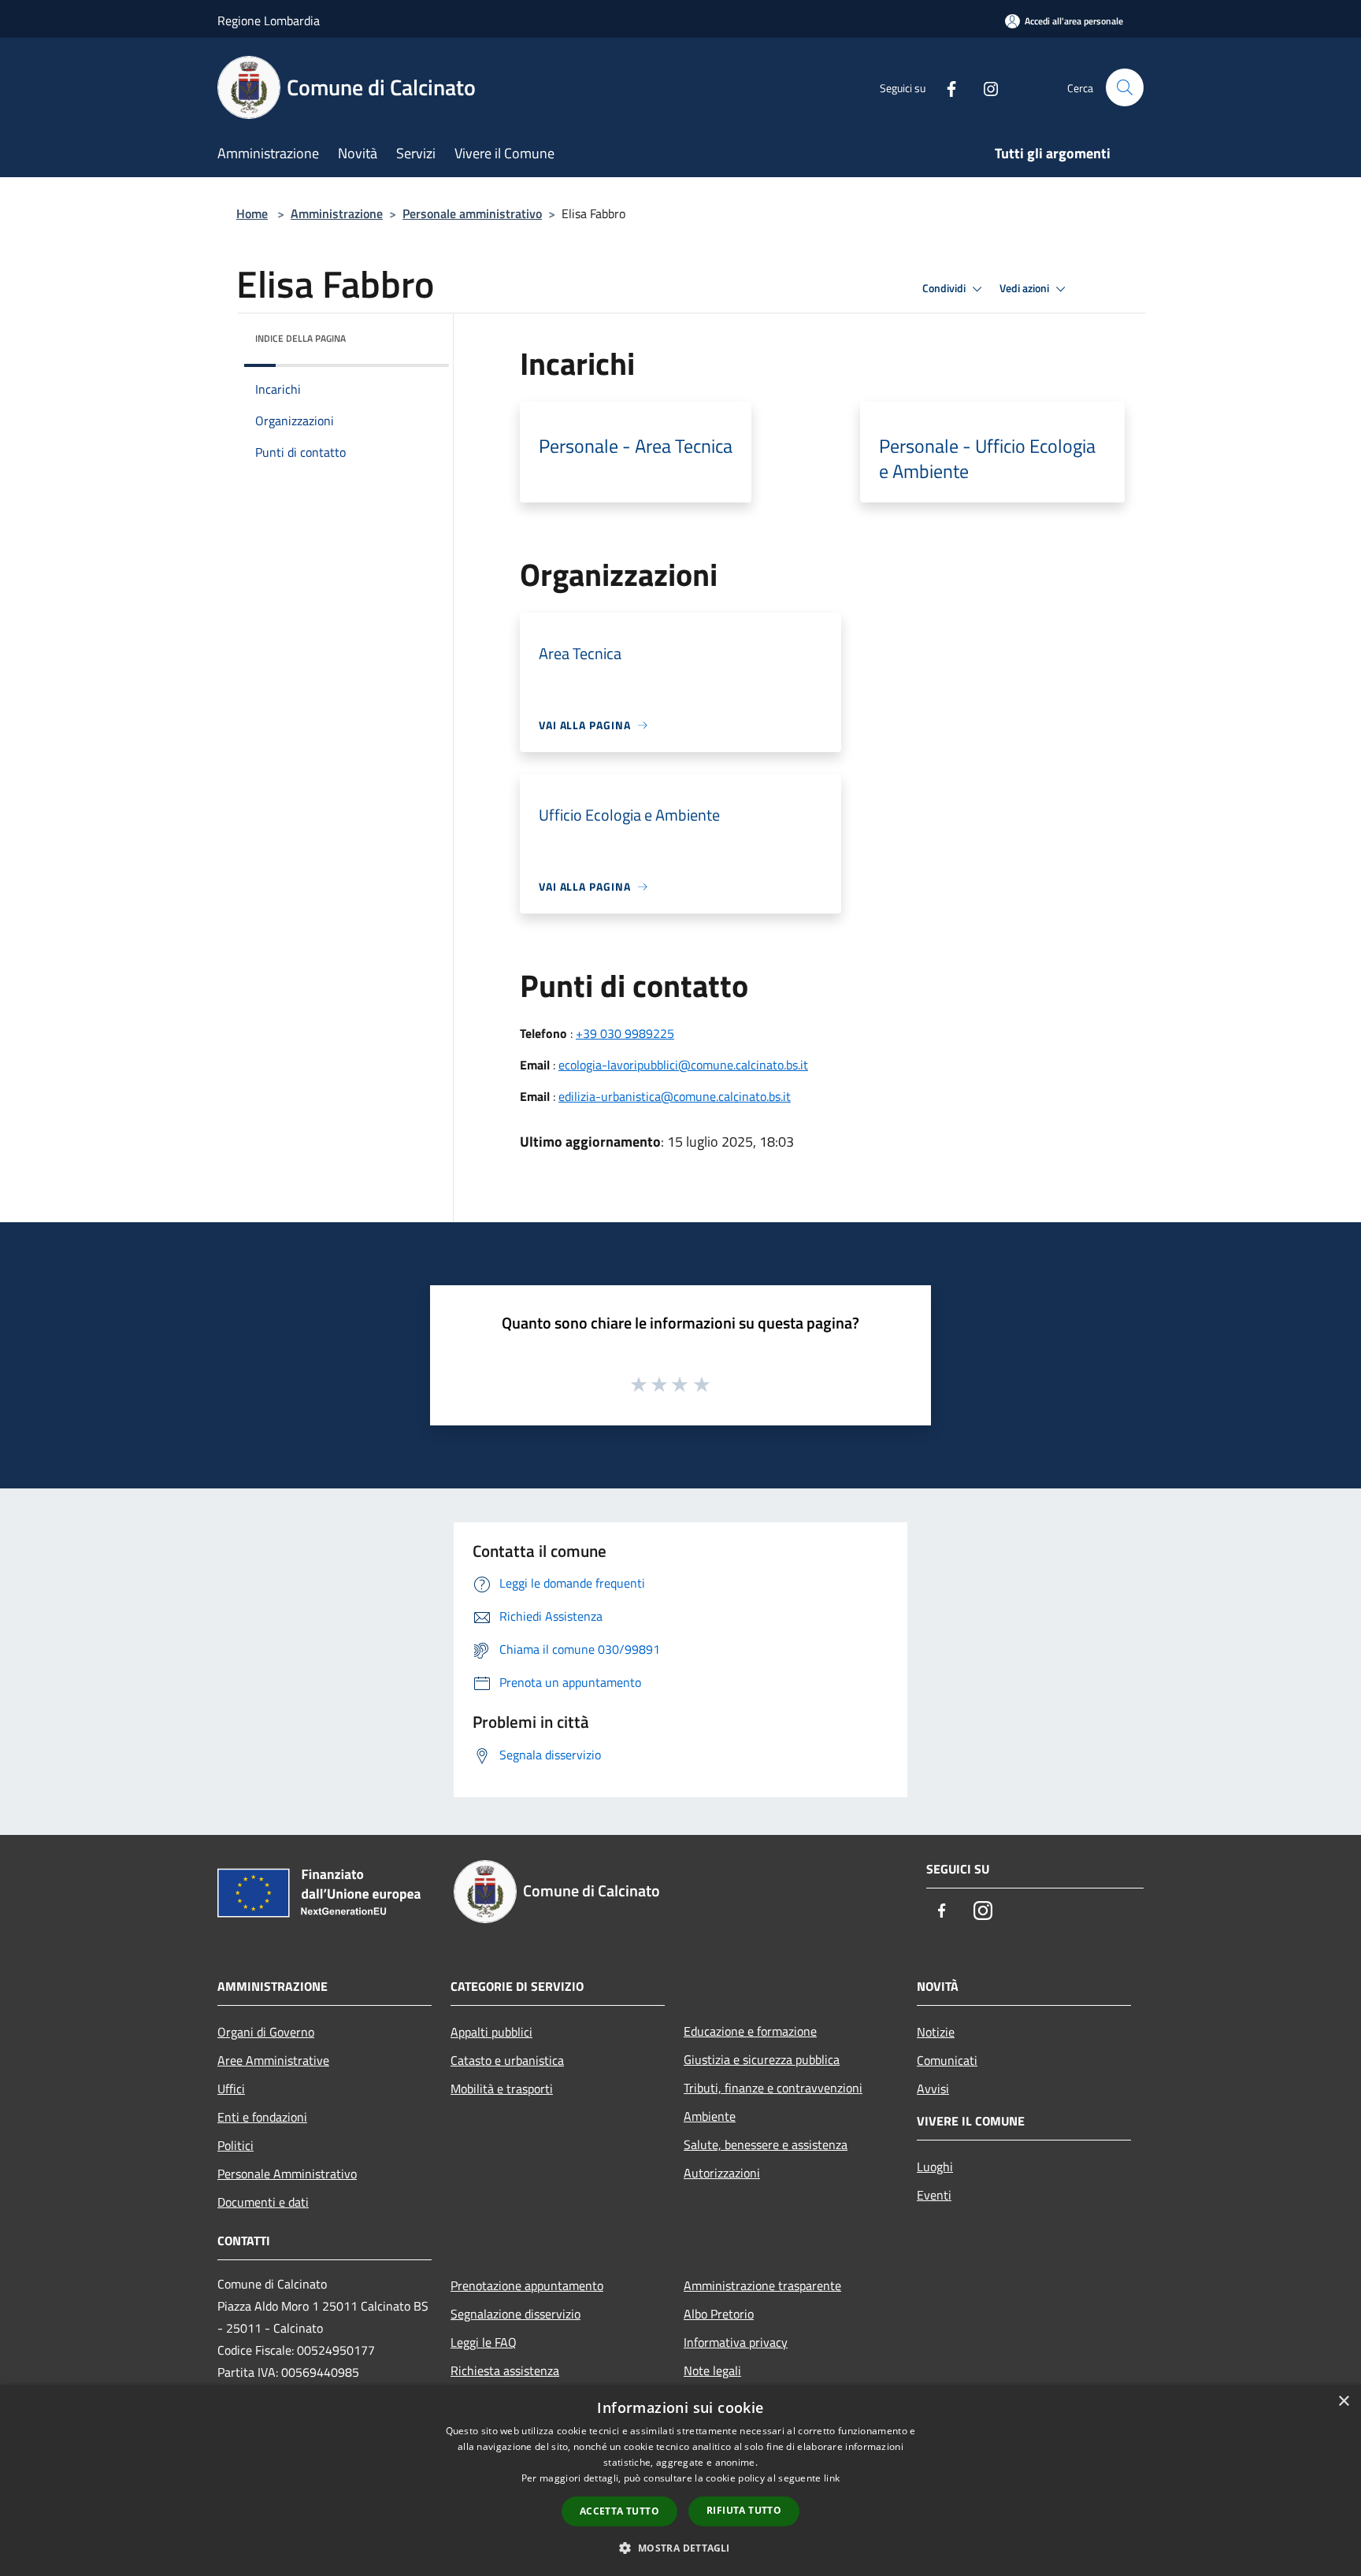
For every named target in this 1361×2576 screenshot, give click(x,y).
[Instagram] (985, 87)
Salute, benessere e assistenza (766, 2144)
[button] (680, 2548)
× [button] (1343, 2402)
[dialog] (680, 2480)
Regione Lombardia (269, 20)
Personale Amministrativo (287, 2174)
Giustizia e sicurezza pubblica (762, 2059)
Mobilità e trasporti (502, 2089)
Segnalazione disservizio (515, 2314)
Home (252, 213)
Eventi (934, 2195)
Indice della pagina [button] (300, 338)
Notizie (936, 2032)
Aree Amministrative (273, 2060)
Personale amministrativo (472, 213)
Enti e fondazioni (262, 2117)
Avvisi (933, 2089)
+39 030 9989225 (625, 1033)
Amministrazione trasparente (762, 2285)
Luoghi (935, 2166)
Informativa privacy (736, 2342)
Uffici (231, 2089)
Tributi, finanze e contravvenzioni (773, 2088)
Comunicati (947, 2060)
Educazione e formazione (750, 2031)
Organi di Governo (266, 2032)
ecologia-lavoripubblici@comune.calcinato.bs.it (683, 1065)
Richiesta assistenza (505, 2370)
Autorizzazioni (722, 2173)
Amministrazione (337, 213)
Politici (235, 2145)
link (832, 2478)
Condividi (945, 288)
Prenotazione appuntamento (527, 2285)
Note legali (712, 2370)
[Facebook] (945, 87)
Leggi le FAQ (484, 2342)
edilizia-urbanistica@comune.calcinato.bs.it (675, 1096)
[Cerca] (1125, 87)
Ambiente (710, 2116)
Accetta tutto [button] (619, 2511)
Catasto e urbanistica (507, 2060)
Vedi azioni (1025, 288)
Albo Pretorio (719, 2314)
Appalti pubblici (491, 2032)
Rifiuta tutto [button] (744, 2510)
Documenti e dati (263, 2202)
